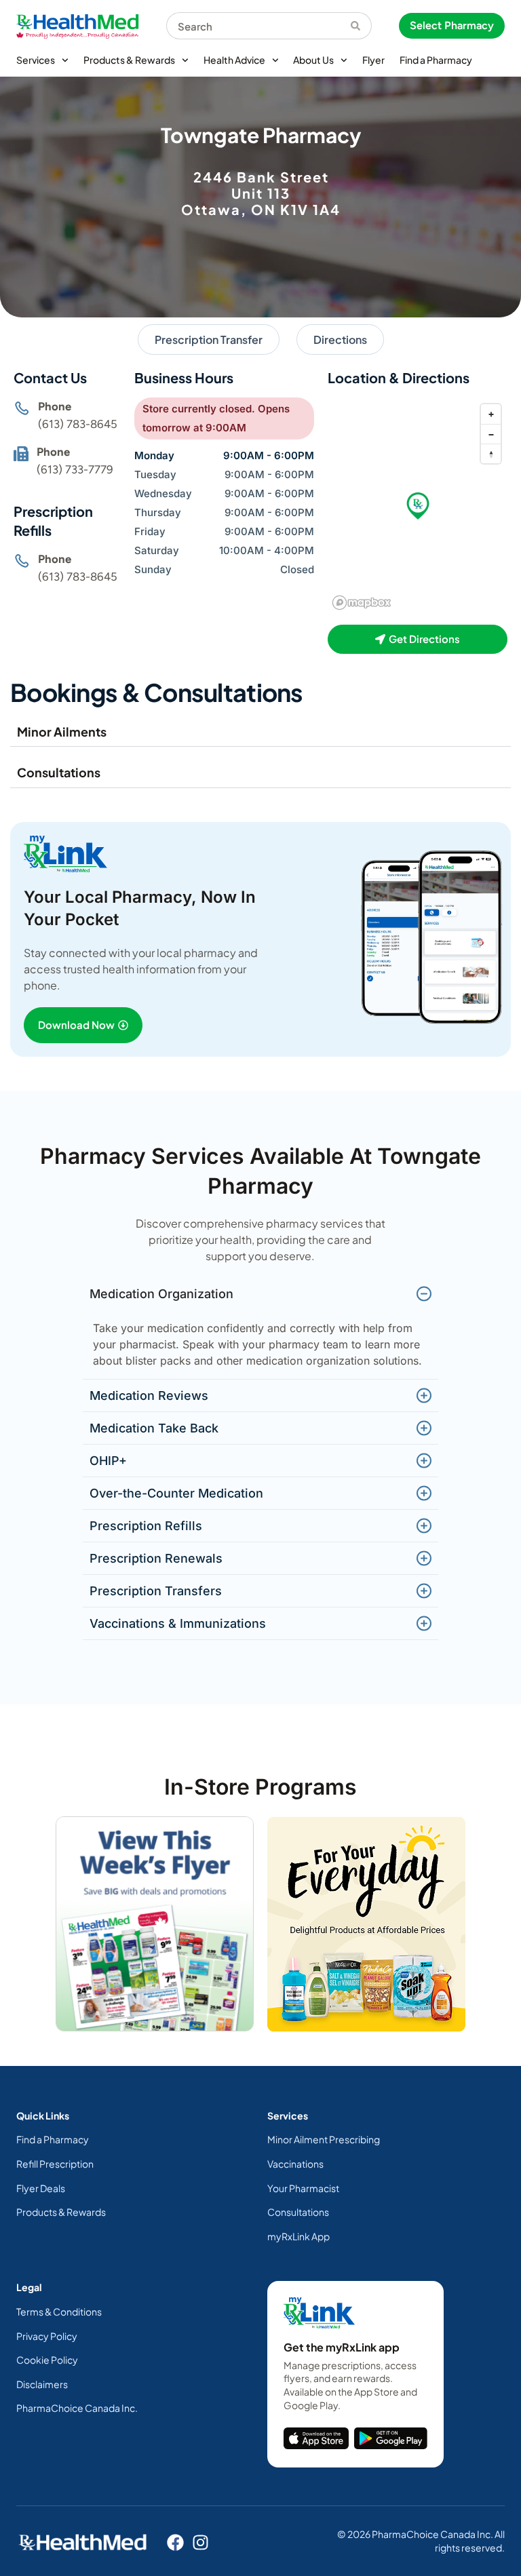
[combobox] (258, 26)
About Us (313, 60)
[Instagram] (200, 2542)
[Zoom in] (491, 414)
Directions (340, 339)
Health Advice (234, 60)
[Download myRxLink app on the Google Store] (391, 2438)
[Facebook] (175, 2542)
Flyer (373, 60)
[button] (418, 506)
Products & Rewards (129, 60)
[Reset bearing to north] (491, 453)
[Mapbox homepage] (362, 603)
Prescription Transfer (209, 339)
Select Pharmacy (452, 25)
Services (36, 60)
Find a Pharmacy (436, 60)
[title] (316, 2438)
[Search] (361, 26)
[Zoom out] (491, 434)
